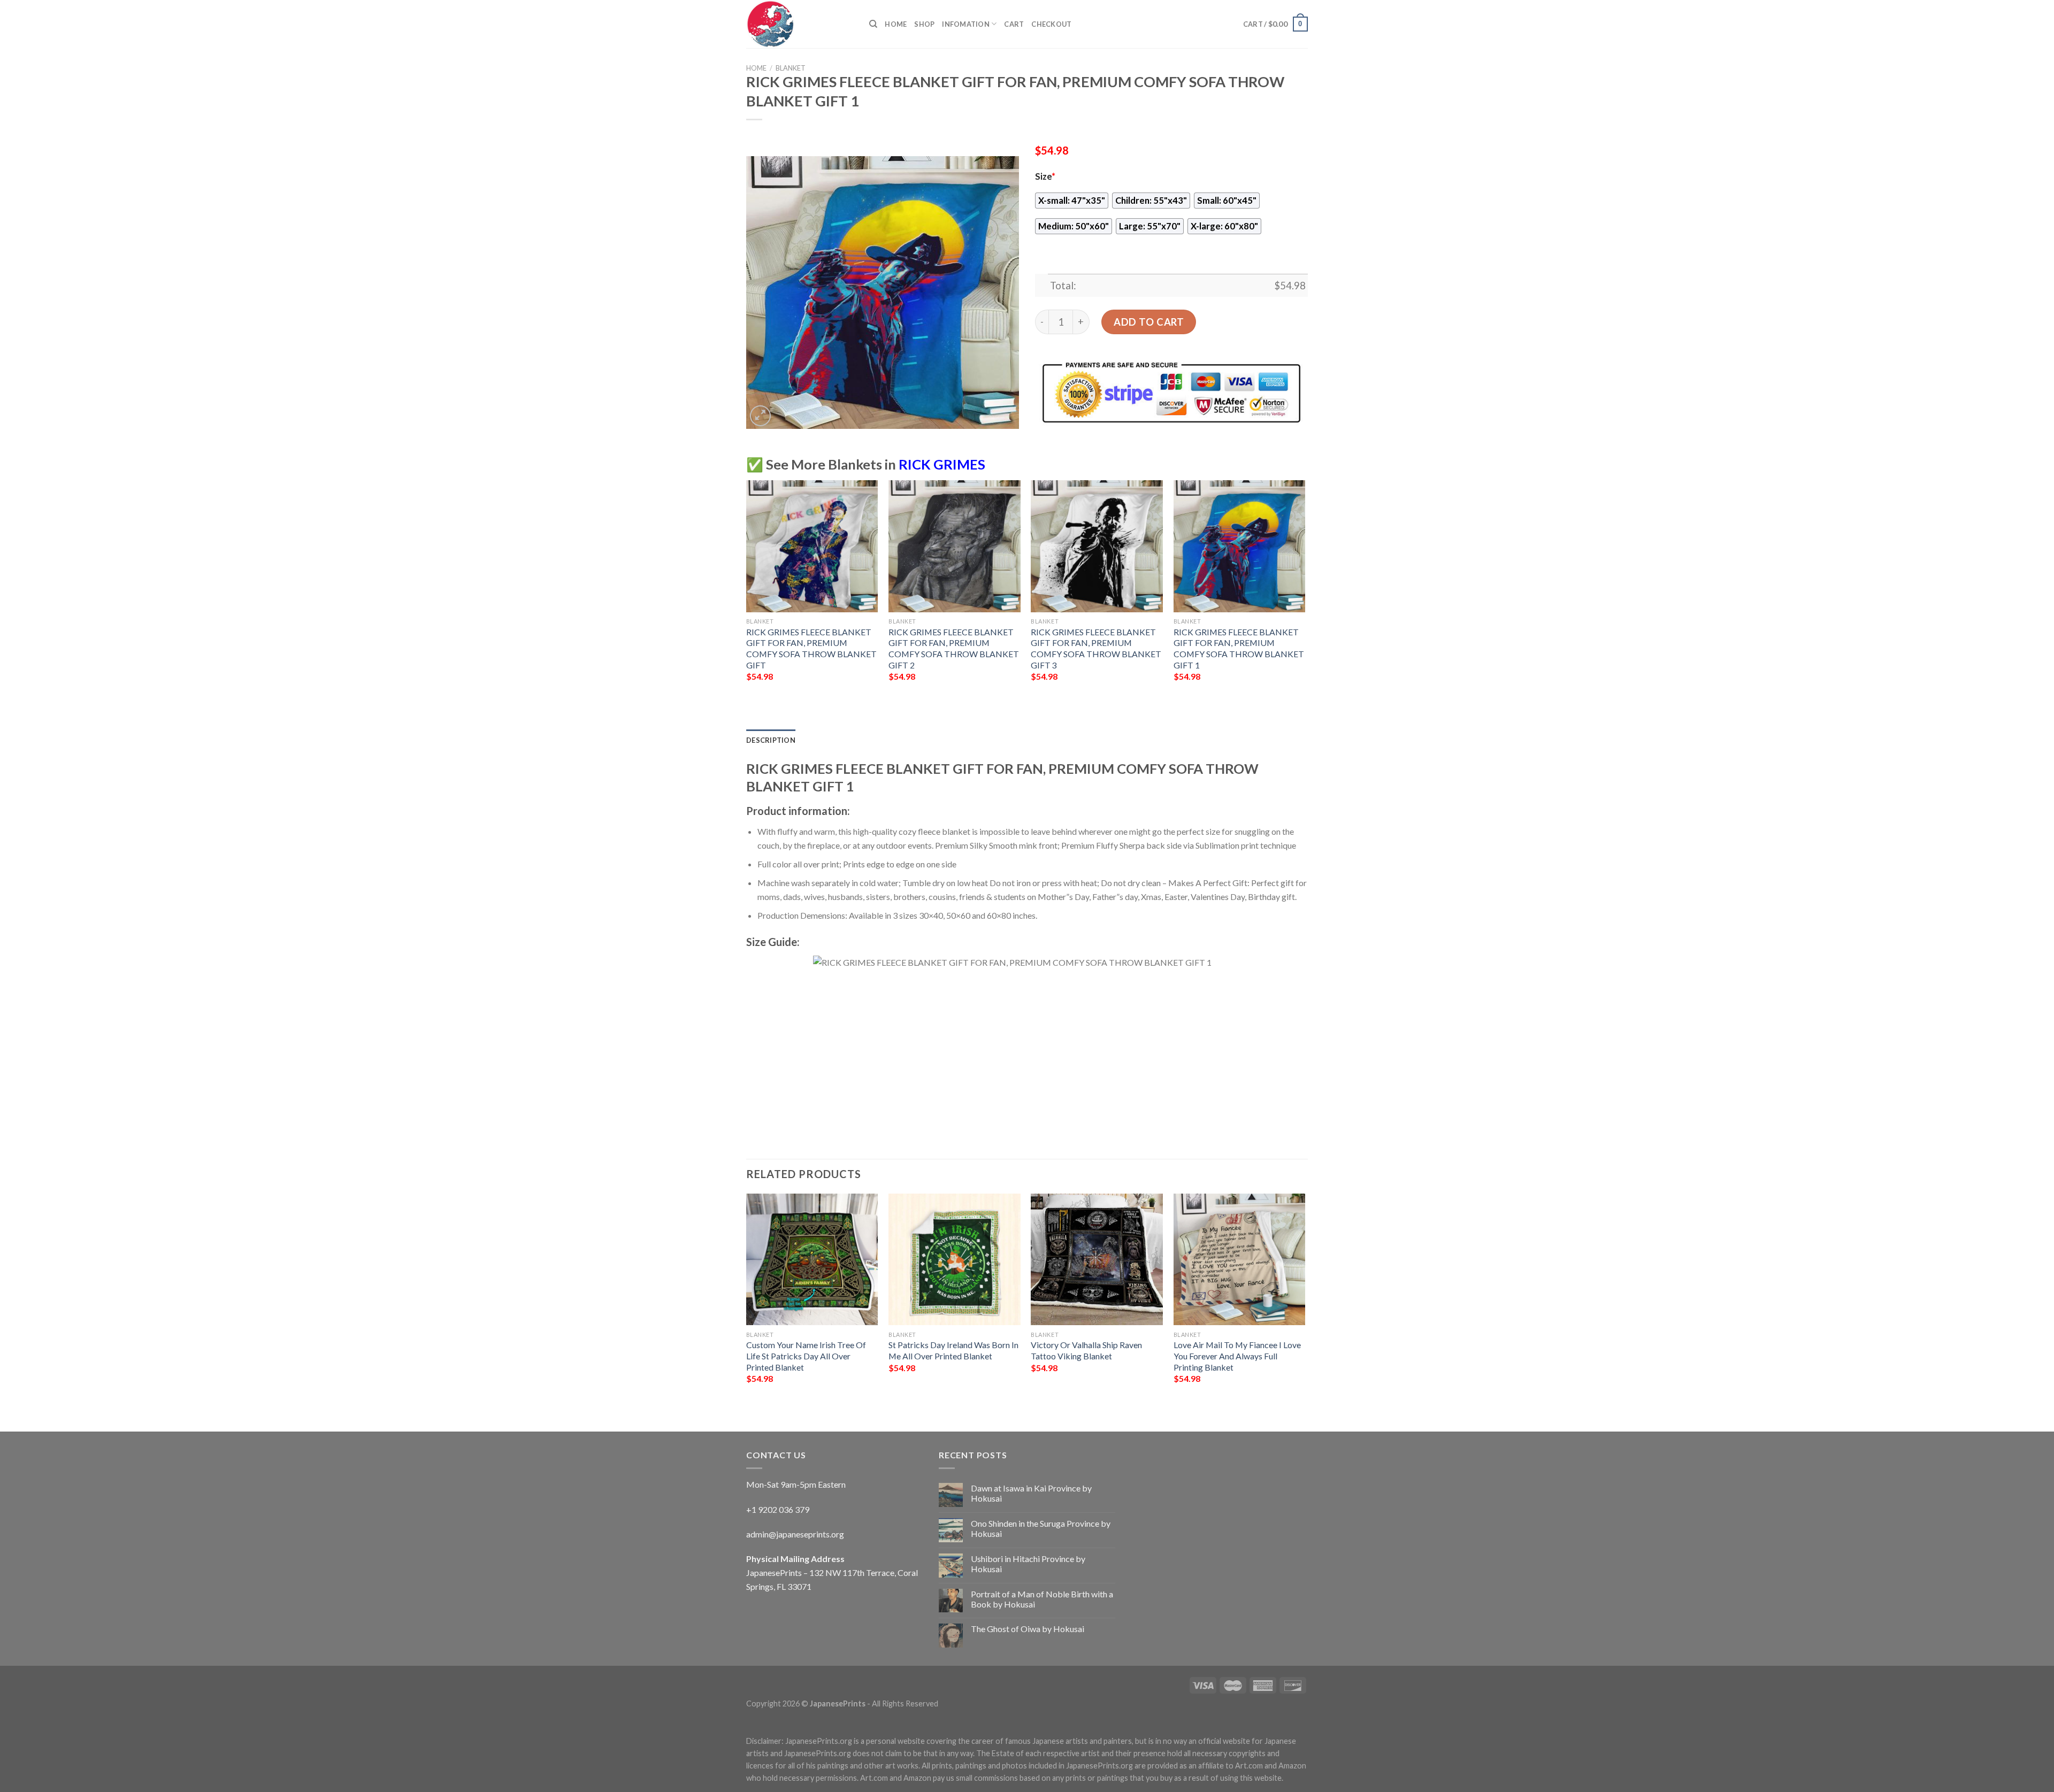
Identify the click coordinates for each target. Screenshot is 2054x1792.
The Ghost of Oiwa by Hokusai (1028, 1629)
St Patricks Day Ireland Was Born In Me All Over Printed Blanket (953, 1350)
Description (771, 740)
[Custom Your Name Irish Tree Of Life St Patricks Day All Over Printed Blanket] (812, 1260)
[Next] (1305, 1303)
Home (896, 24)
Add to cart (1149, 322)
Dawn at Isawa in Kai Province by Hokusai (1031, 1493)
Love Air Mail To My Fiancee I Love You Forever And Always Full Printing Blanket (1237, 1356)
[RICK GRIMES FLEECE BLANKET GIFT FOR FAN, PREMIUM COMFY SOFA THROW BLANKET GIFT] (812, 546)
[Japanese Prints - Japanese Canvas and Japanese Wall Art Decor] (800, 24)
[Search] (873, 24)
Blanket (791, 68)
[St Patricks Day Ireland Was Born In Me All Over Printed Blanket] (955, 1260)
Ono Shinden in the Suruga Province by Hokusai (1041, 1528)
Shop (924, 24)
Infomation (966, 24)
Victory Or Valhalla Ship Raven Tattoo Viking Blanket (1086, 1350)
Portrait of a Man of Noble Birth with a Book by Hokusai (1042, 1599)
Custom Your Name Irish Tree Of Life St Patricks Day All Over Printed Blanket (806, 1356)
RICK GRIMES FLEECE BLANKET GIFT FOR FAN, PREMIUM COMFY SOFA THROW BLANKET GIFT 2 (954, 648)
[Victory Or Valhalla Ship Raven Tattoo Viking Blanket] (1097, 1260)
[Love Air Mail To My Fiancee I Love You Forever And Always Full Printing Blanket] (1240, 1260)
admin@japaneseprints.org (795, 1534)
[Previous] (747, 1303)
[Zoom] (760, 416)
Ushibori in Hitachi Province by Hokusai (1028, 1564)
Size (1045, 176)
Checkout (1051, 24)
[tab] (771, 740)
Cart (1014, 24)
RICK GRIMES (942, 464)
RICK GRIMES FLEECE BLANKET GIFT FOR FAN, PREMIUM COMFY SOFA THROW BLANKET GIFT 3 (1096, 648)
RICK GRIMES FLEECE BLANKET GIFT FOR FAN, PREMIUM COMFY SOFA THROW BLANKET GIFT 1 (1239, 648)
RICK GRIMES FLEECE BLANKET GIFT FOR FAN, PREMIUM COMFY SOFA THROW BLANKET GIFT (811, 648)
